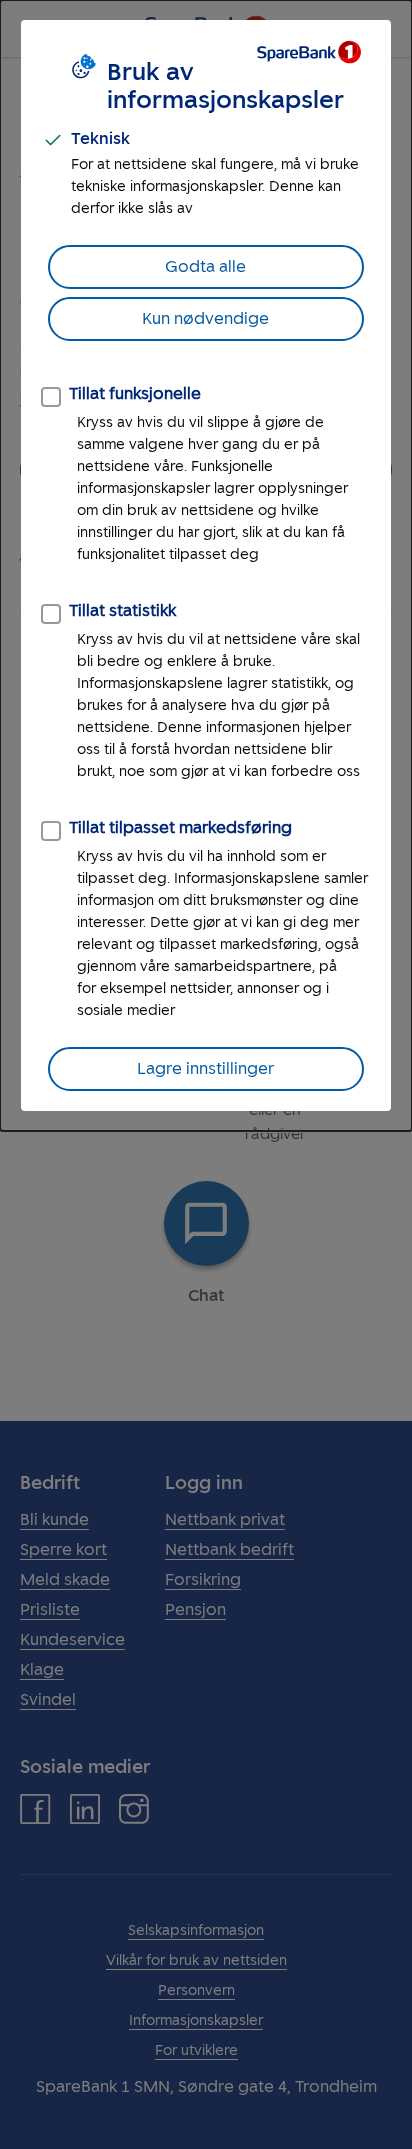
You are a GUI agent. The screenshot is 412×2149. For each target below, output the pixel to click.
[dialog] (206, 565)
